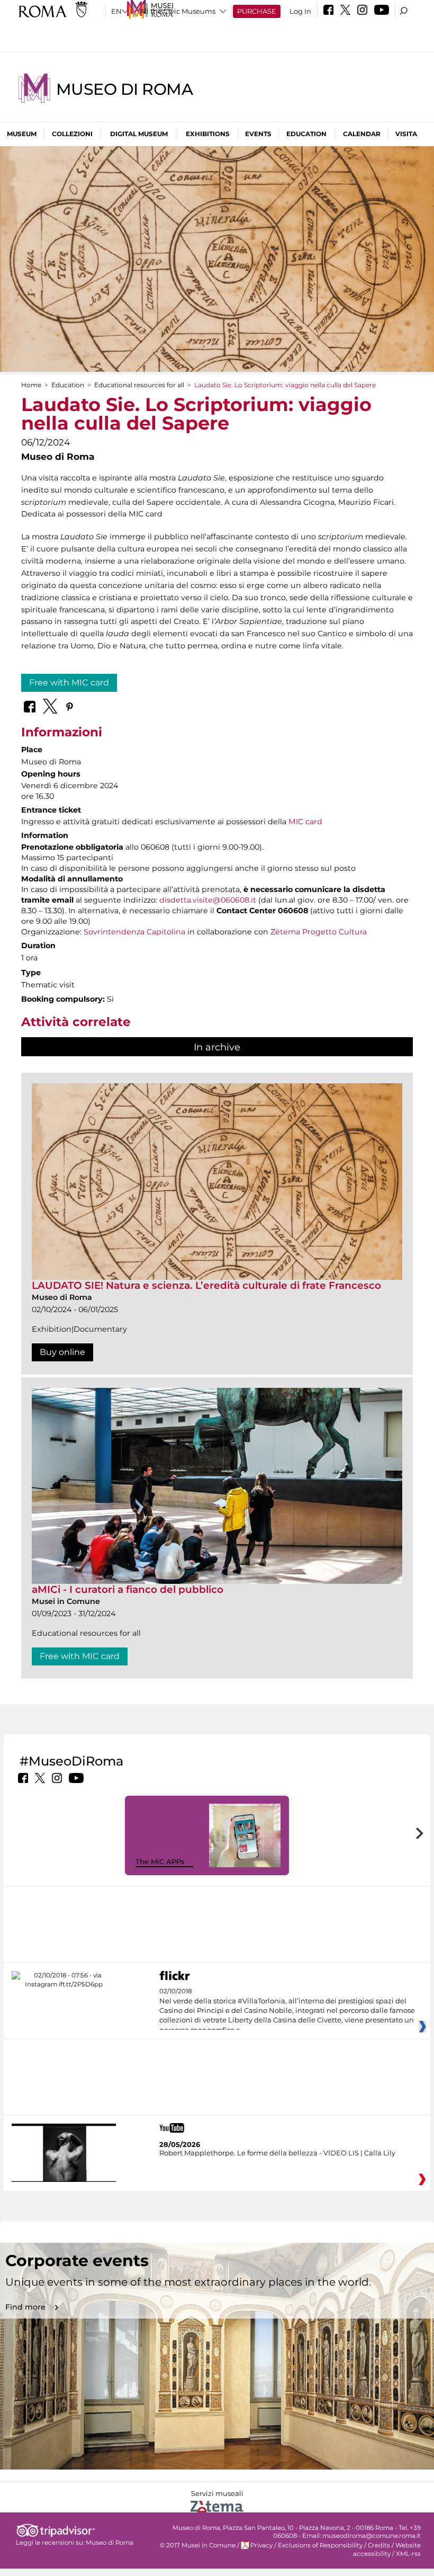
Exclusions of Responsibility (320, 2545)
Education (306, 134)
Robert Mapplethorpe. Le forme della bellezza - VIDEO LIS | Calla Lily (277, 2153)
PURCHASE (257, 11)
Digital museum (139, 134)
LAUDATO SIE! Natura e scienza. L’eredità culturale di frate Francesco (206, 1285)
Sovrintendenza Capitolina (134, 932)
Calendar (362, 134)
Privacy (261, 2545)
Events (258, 134)
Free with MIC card (69, 683)
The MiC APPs (160, 1861)
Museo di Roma (124, 89)
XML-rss (408, 2554)
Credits (379, 2545)
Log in (300, 11)
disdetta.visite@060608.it (208, 900)
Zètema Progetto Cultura (319, 932)
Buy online (62, 1352)
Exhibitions (208, 134)
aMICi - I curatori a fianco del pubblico (128, 1589)
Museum (22, 134)
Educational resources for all (139, 385)
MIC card (305, 822)
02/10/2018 (287, 2011)
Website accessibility (387, 2549)
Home (31, 385)
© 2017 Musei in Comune (198, 2545)
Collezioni (72, 134)
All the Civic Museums (178, 11)
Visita (406, 134)
